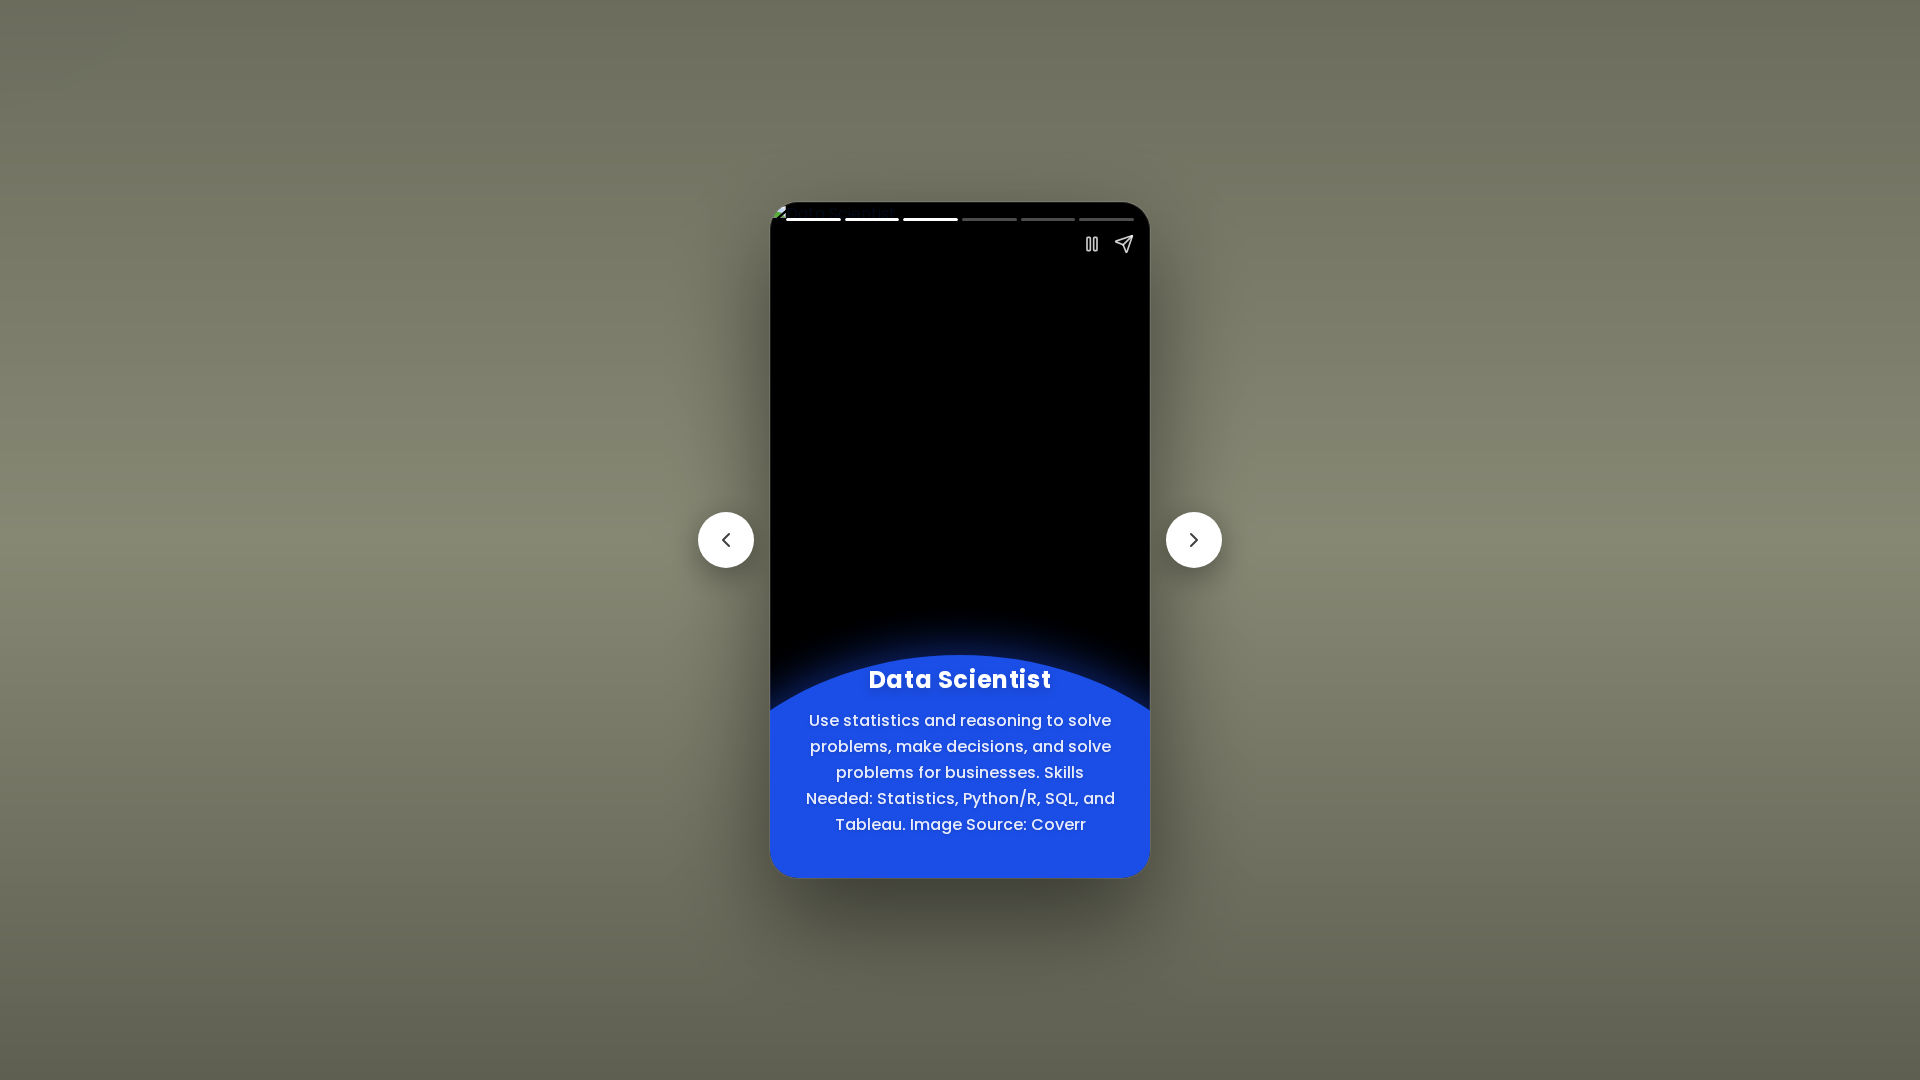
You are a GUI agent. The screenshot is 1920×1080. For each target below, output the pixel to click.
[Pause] (1092, 244)
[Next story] (1194, 540)
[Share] (1124, 244)
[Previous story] (726, 540)
